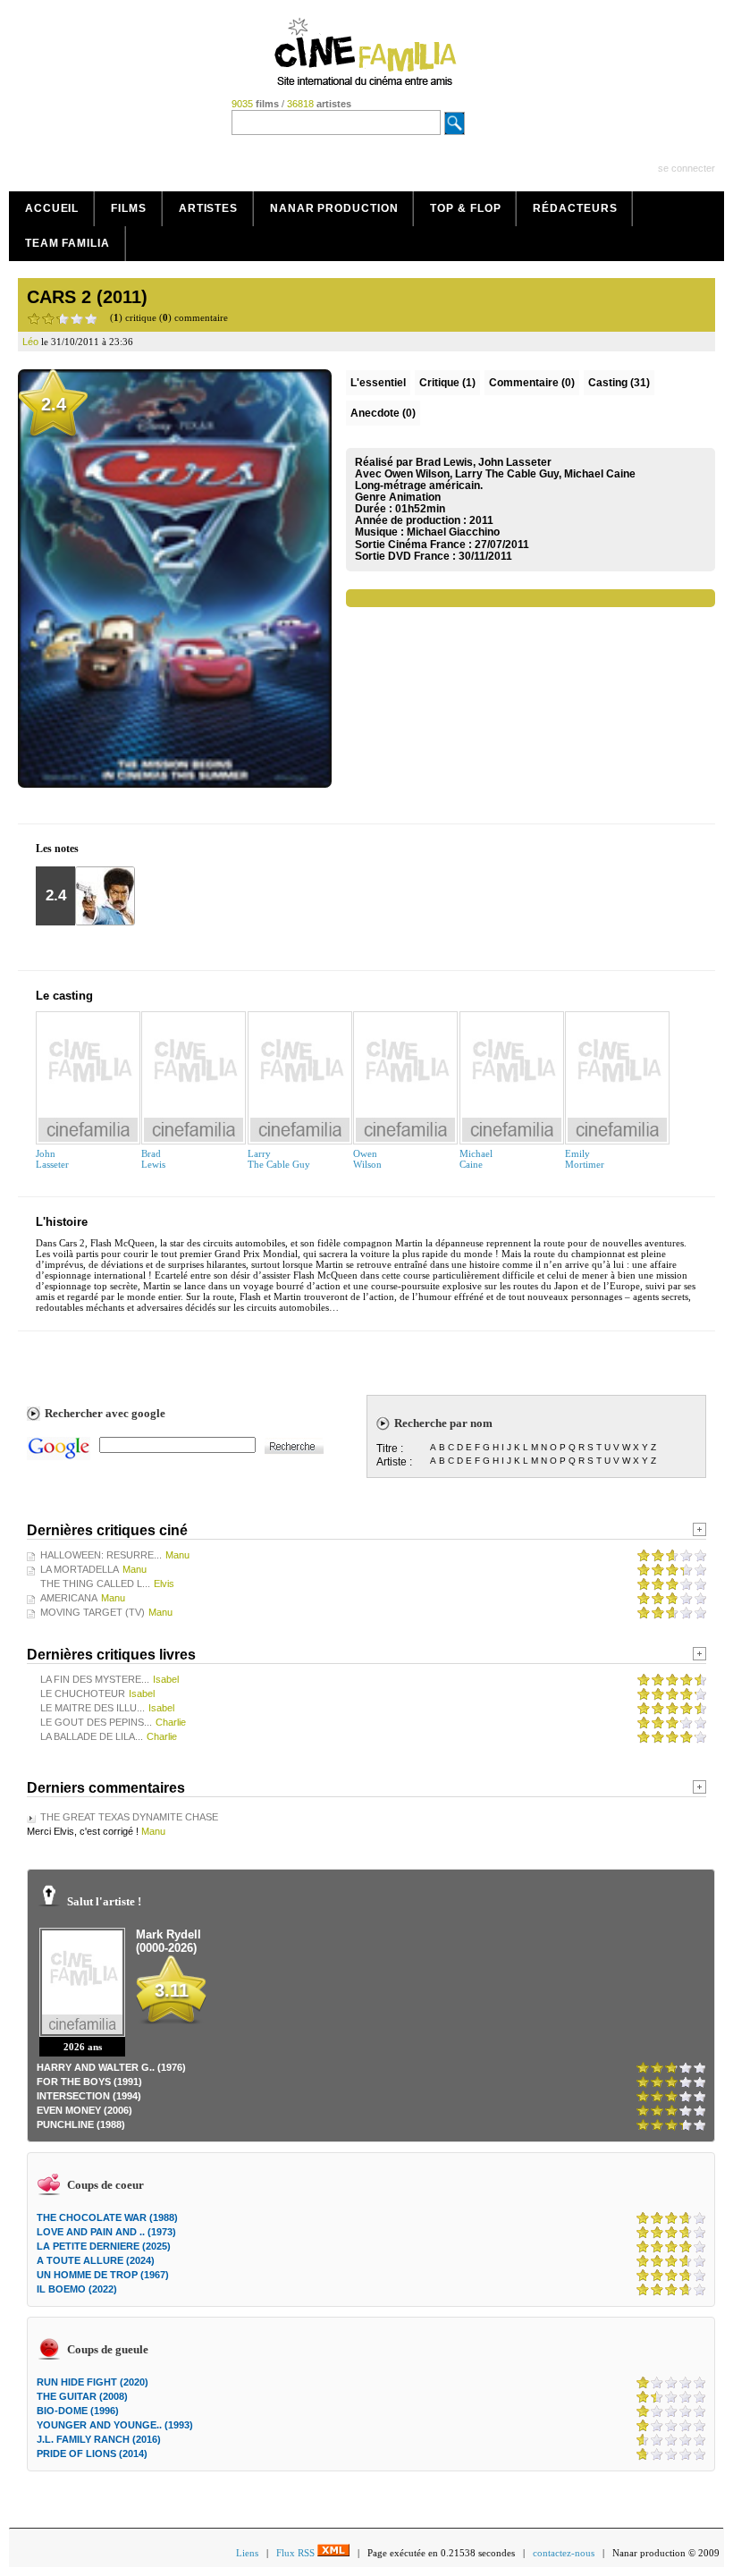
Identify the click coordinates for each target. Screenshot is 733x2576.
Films (129, 208)
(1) (447, 383)
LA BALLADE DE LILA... (92, 1736)
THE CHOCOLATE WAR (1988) (107, 2217)
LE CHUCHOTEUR (83, 1693)
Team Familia (67, 243)
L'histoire (62, 1222)
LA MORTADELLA (80, 1569)
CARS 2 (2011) (87, 297)
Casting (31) (619, 383)
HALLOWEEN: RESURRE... (101, 1555)
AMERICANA (69, 1598)
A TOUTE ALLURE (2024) (96, 2260)
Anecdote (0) (383, 413)
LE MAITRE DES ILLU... (93, 1708)
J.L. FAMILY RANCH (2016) (99, 2439)
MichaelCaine (476, 1159)
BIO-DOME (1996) (78, 2411)
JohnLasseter (52, 1159)
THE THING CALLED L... (95, 1584)
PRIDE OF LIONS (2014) (92, 2454)
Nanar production (334, 208)
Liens (247, 2553)
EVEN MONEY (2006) (84, 2110)
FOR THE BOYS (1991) (89, 2082)
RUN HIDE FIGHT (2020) (93, 2382)
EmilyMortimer (585, 1159)
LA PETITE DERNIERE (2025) (104, 2246)
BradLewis (153, 1159)
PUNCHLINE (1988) (81, 2124)
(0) (532, 383)
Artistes (208, 208)
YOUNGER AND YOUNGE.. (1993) (115, 2425)
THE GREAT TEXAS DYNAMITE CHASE (129, 1817)
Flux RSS (297, 2553)
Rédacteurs (575, 208)
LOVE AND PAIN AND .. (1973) (106, 2232)
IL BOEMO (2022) (77, 2289)
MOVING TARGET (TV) (93, 1612)
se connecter (687, 168)
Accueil (52, 208)
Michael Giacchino (453, 532)
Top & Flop (465, 208)
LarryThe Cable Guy (279, 1159)
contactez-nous (564, 2553)
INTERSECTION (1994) (89, 2096)
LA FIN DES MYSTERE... (95, 1679)
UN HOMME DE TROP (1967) (103, 2275)
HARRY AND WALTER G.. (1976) (111, 2067)
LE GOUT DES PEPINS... (96, 1722)
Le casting (64, 996)
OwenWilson (367, 1159)
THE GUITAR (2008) (82, 2396)
